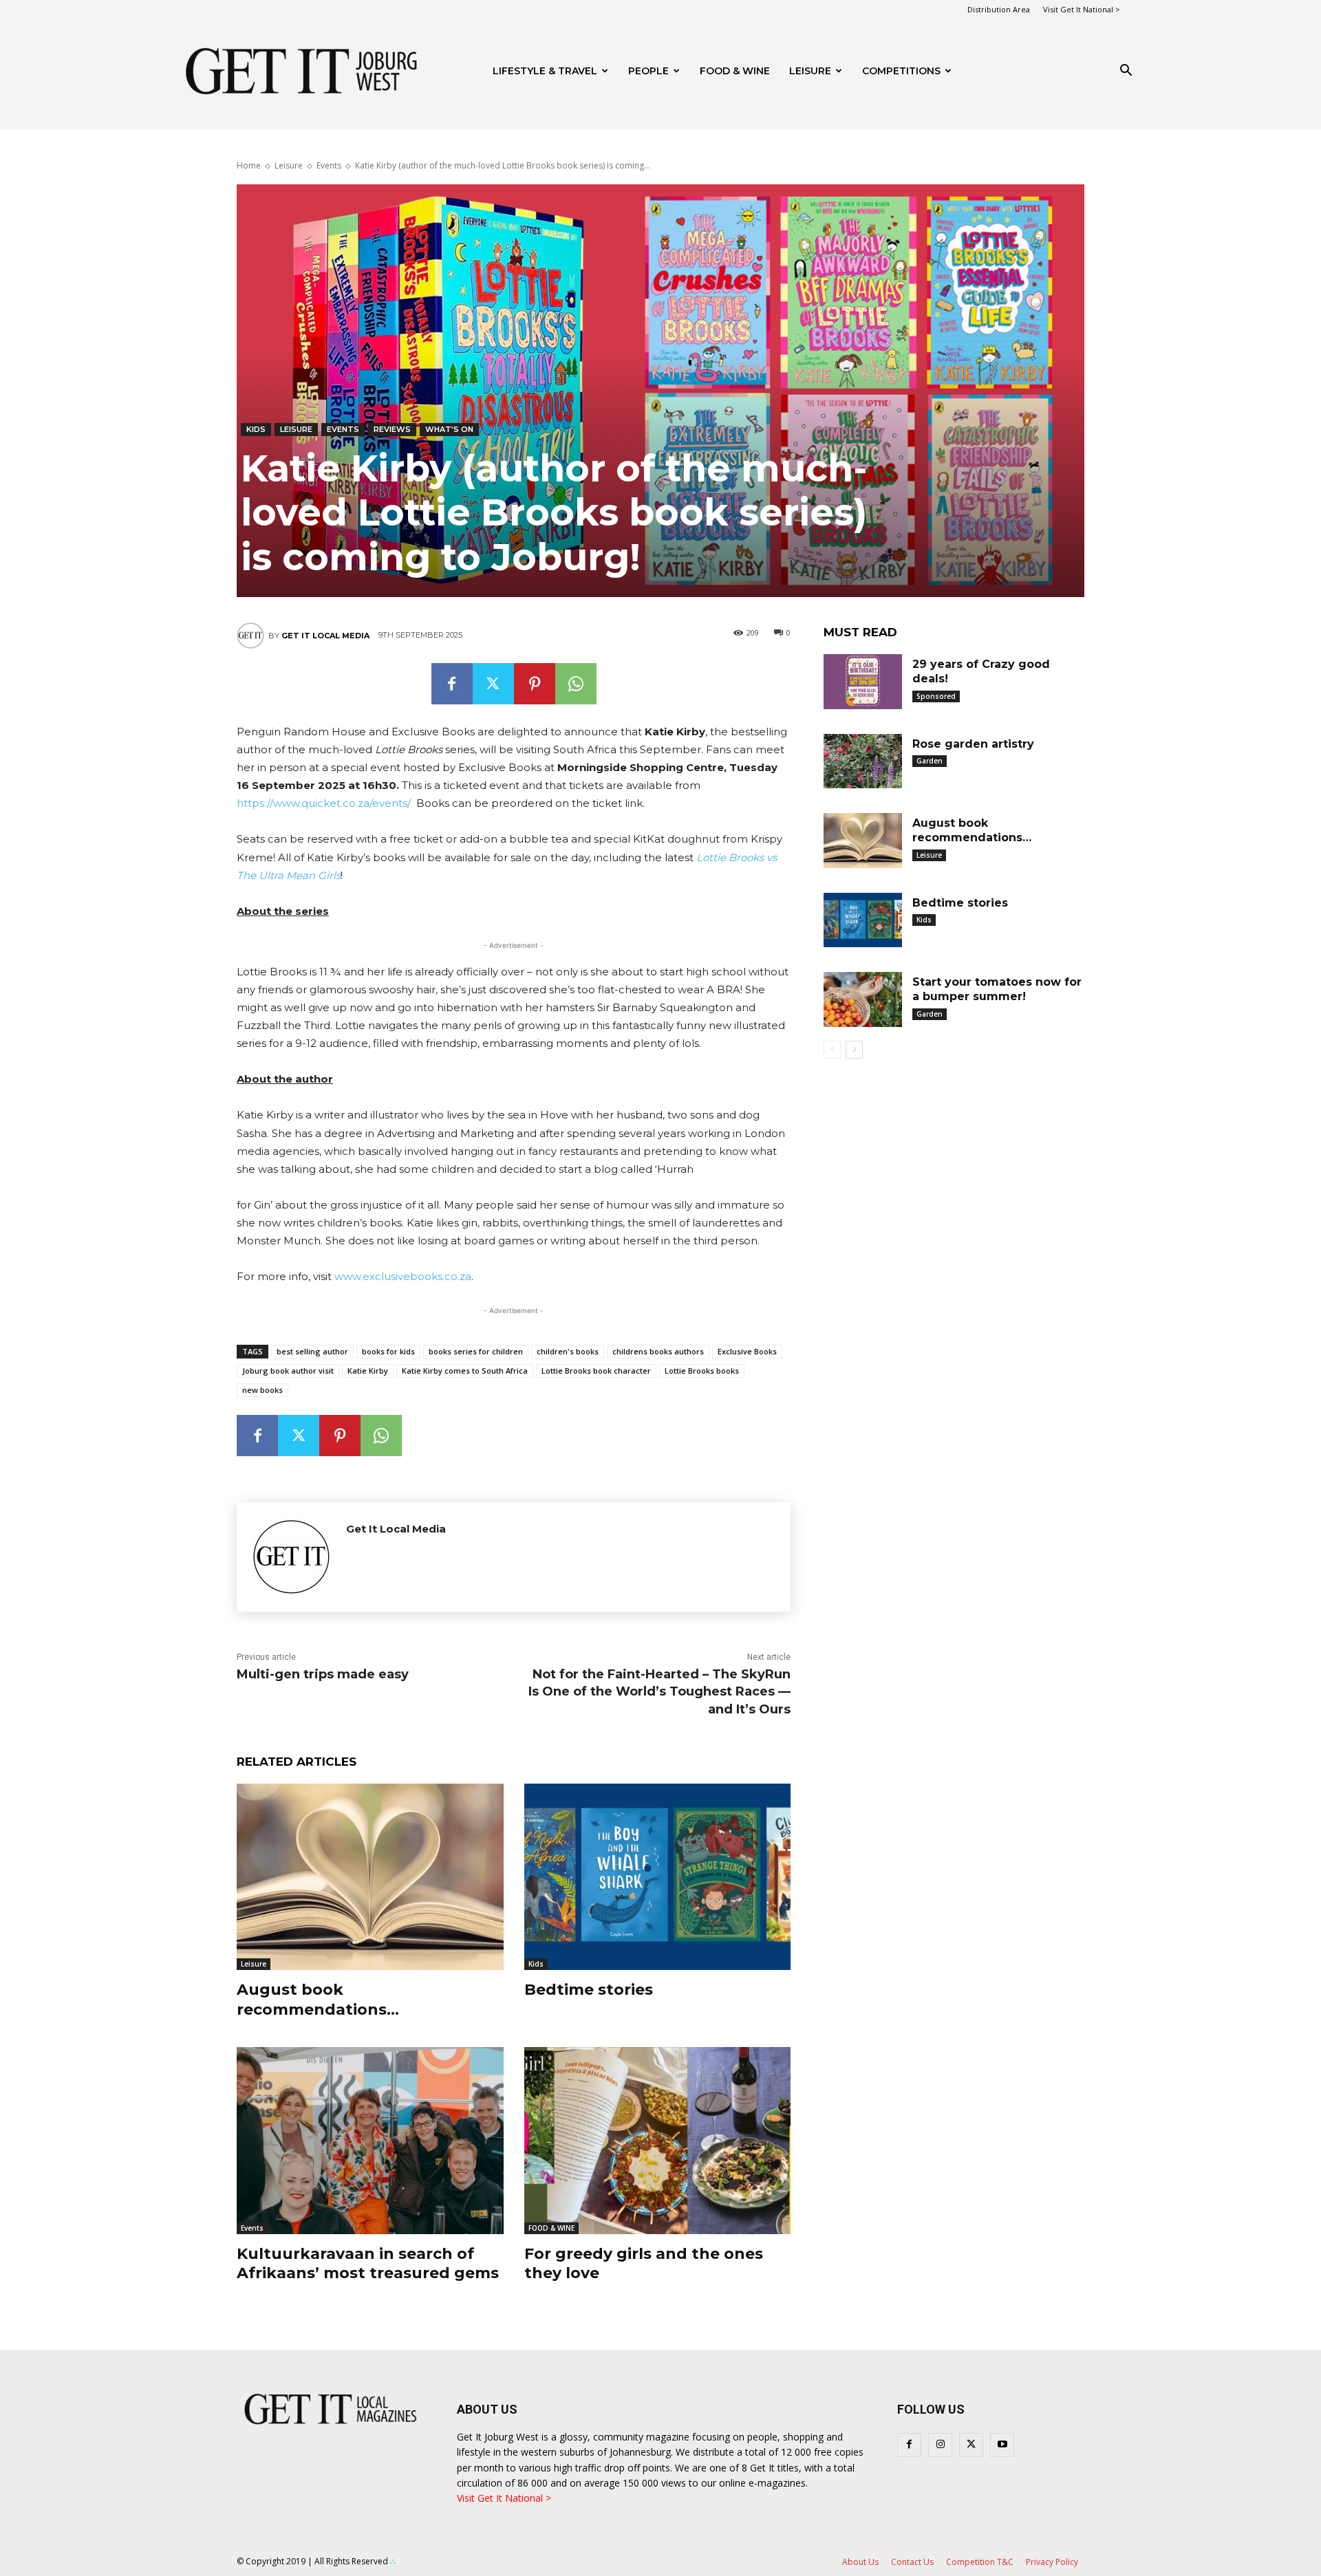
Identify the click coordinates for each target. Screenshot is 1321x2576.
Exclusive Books (747, 1351)
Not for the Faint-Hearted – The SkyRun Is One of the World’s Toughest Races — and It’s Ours (659, 1691)
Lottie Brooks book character (596, 1371)
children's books (568, 1351)
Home (249, 165)
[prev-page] (832, 1050)
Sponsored (936, 696)
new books (262, 1390)
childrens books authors (658, 1351)
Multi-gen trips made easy (323, 1674)
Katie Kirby (368, 1371)
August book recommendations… (318, 2000)
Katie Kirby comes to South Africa (465, 1371)
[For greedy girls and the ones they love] (658, 2140)
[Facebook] (452, 684)
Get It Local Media (325, 636)
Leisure (810, 71)
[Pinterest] (535, 684)
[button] (1126, 72)
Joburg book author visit (288, 1371)
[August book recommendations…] (370, 1877)
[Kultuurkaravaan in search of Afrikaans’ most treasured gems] (370, 2140)
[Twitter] (493, 684)
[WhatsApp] (576, 684)
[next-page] (854, 1050)
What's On (449, 429)
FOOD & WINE (735, 71)
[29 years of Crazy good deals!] (863, 682)
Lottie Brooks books (702, 1371)
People (648, 71)
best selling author (312, 1351)
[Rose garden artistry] (863, 761)
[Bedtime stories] (658, 1877)
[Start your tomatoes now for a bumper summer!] (863, 999)
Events (329, 165)
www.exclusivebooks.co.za (403, 1276)
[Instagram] (940, 2445)
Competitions (901, 71)
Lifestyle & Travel (545, 71)
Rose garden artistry (973, 744)
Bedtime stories (589, 1990)
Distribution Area (999, 9)
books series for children (476, 1351)
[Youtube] (1002, 2445)
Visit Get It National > (1082, 9)
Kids (256, 429)
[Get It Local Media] (253, 636)
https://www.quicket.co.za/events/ (324, 803)
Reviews (392, 429)
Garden (930, 761)
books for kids (388, 1351)
